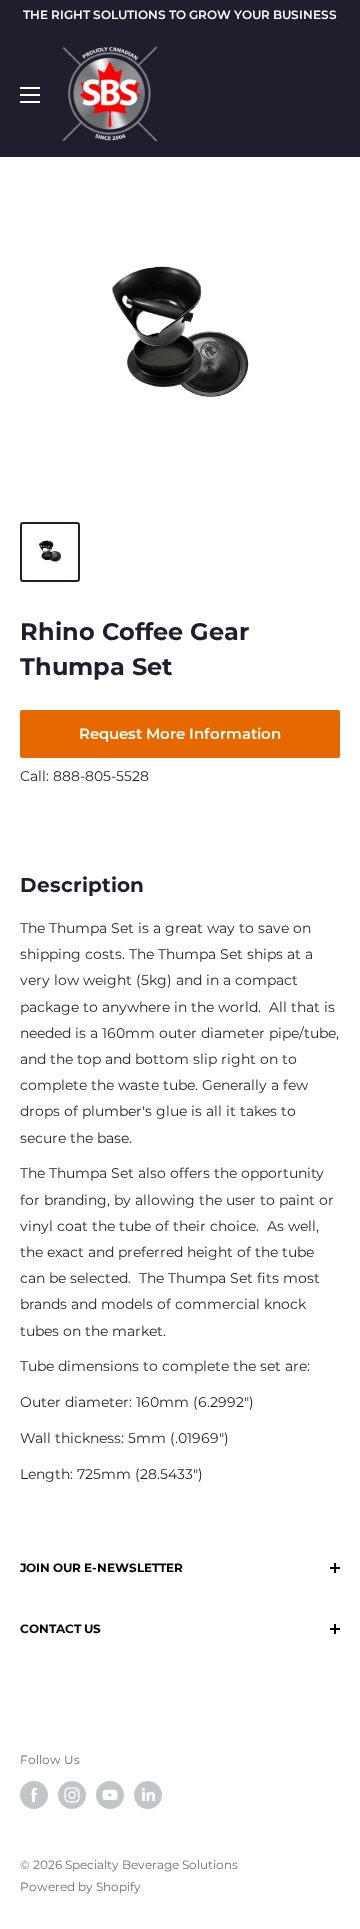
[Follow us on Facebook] (34, 1795)
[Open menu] (30, 95)
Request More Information (180, 733)
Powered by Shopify (80, 1886)
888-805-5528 (101, 776)
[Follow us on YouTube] (110, 1795)
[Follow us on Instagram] (72, 1795)
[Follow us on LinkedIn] (148, 1795)
